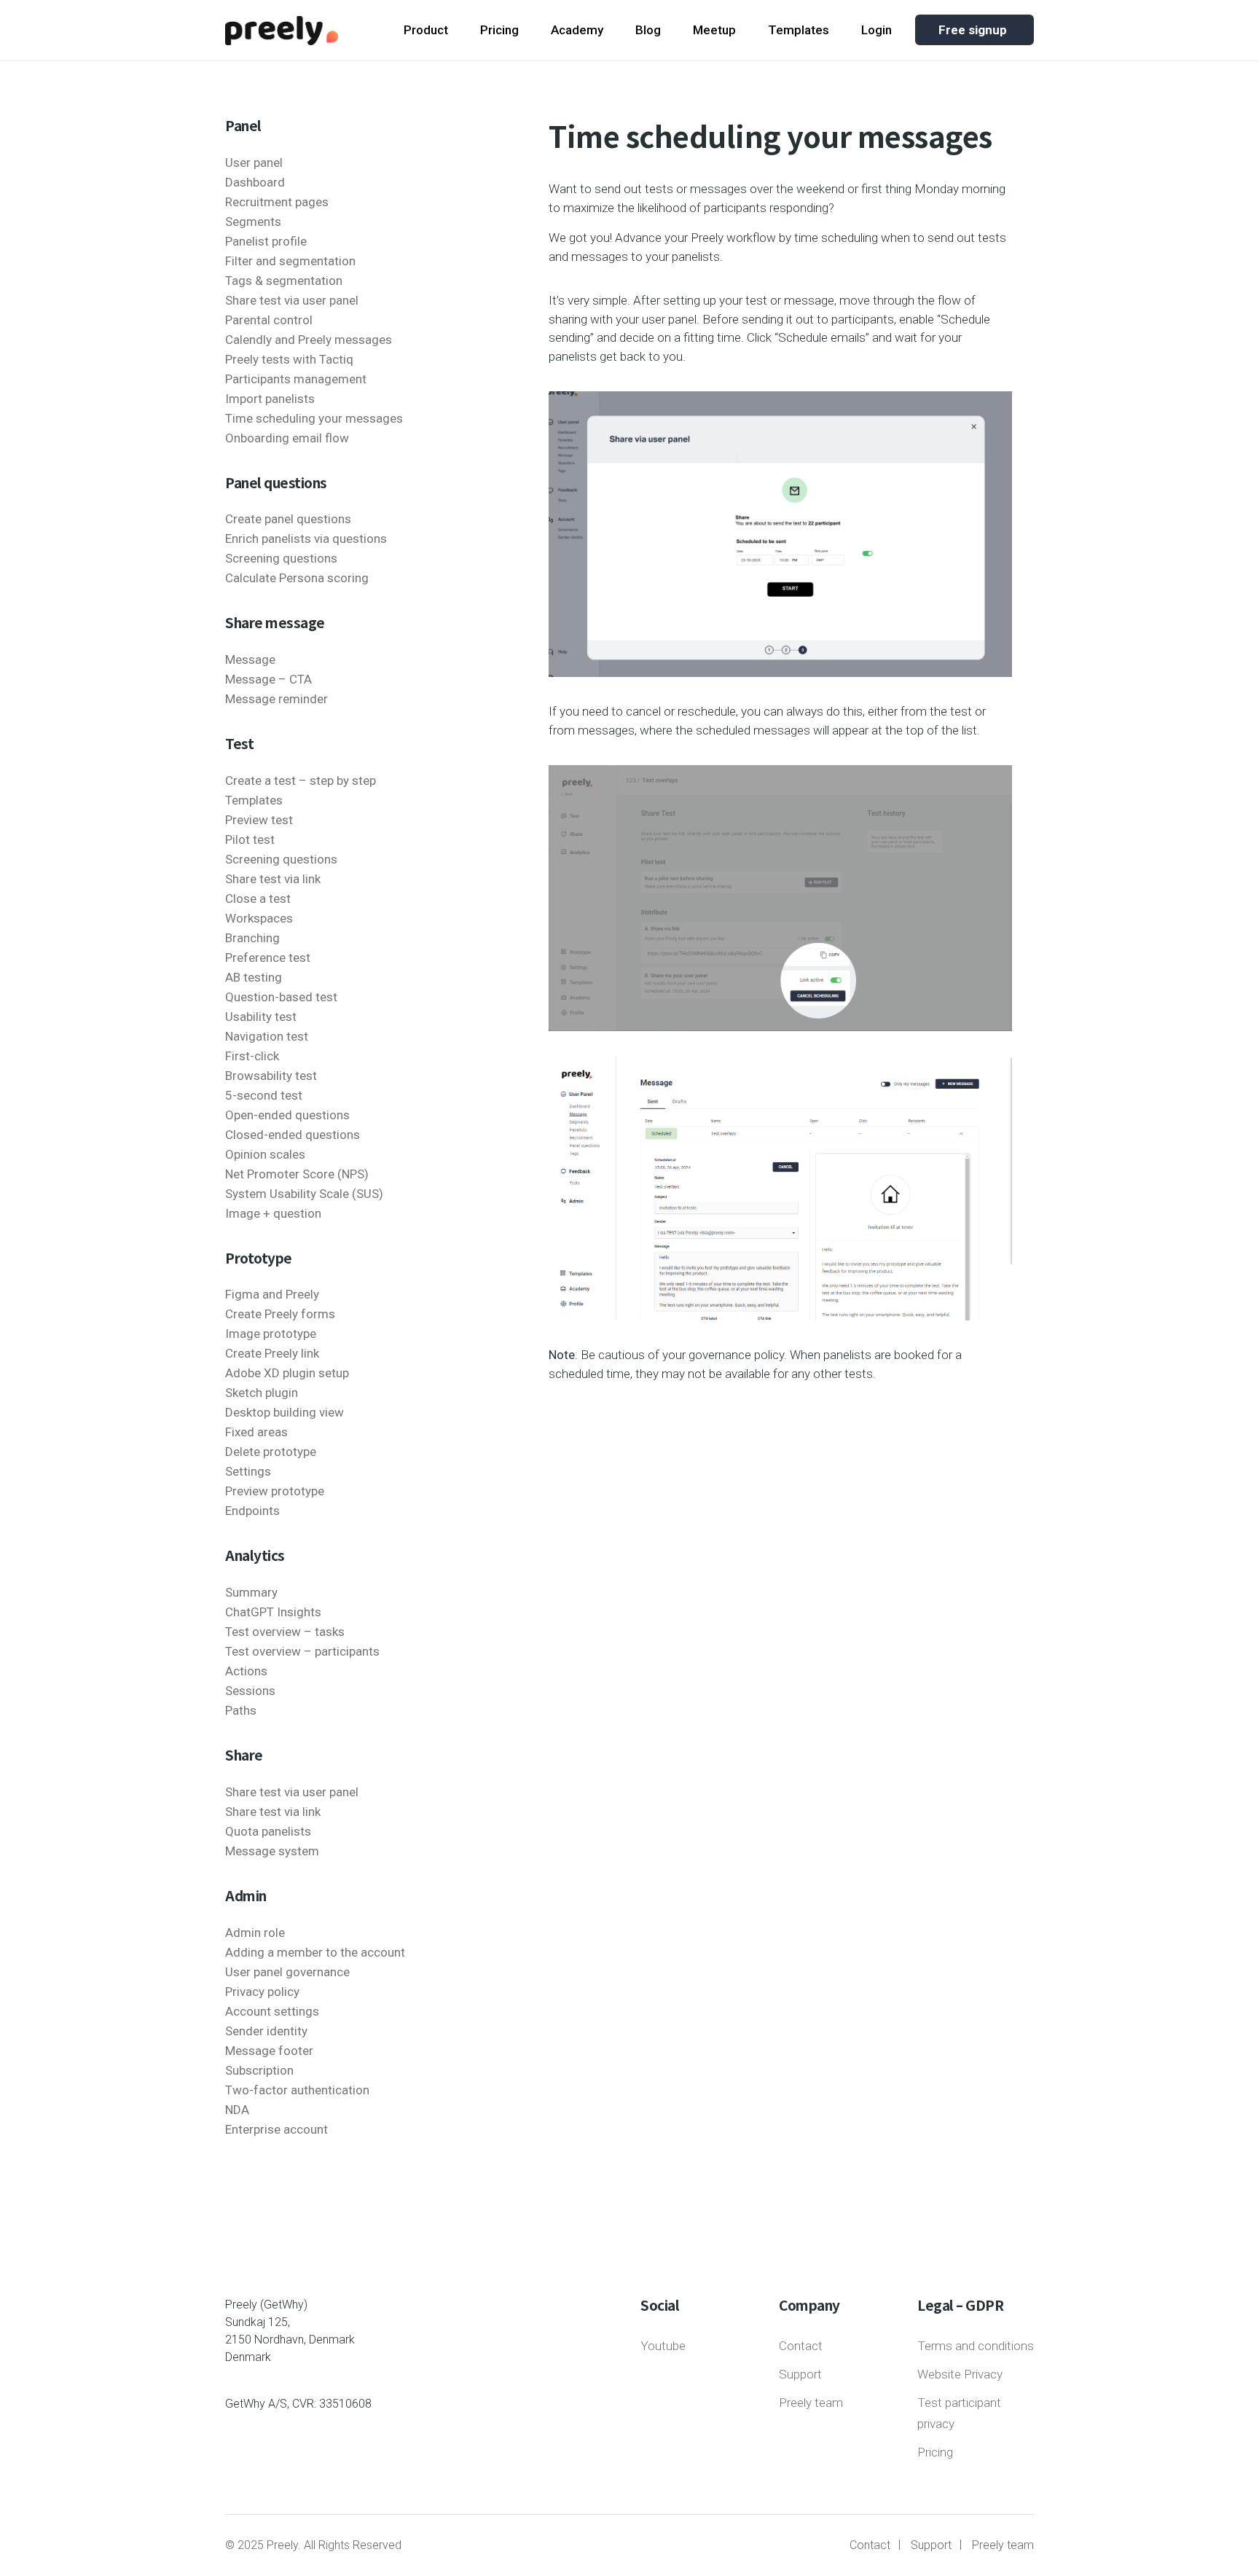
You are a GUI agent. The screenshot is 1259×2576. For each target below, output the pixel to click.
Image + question (273, 1213)
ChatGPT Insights (273, 1612)
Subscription (259, 2070)
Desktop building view (285, 1412)
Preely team (811, 2403)
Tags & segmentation (284, 281)
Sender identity (266, 2031)
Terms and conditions (976, 2346)
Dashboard (255, 182)
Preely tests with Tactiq (289, 359)
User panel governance (287, 1972)
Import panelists (270, 399)
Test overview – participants (302, 1651)
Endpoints (252, 1511)
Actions (246, 1671)
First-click (252, 1056)
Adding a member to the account (315, 1952)
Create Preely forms (280, 1314)
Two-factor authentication (297, 2090)
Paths (241, 1710)
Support (800, 2374)
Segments (253, 222)
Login (876, 30)
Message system (272, 1851)
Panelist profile (266, 241)
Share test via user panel (292, 300)
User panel (254, 163)
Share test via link (273, 879)
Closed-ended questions (293, 1135)
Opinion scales (265, 1154)
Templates (799, 30)
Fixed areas (256, 1432)
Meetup (714, 30)
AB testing (254, 977)
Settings (248, 1471)
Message (250, 659)
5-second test (264, 1095)
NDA (237, 2110)
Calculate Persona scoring (297, 578)
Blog (648, 30)
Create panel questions (288, 519)
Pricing (499, 30)
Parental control (269, 320)
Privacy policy (262, 1992)
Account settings (272, 2011)
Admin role (255, 1933)
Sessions (250, 1691)
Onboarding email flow (287, 438)
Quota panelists (268, 1831)
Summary (251, 1592)
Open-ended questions (287, 1115)
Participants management (296, 379)
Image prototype (271, 1334)
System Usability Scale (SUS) (304, 1194)
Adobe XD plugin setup (287, 1373)
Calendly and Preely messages (309, 340)
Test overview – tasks (285, 1632)
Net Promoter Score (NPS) (297, 1174)
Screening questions (281, 558)
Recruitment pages (277, 202)
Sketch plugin (262, 1393)
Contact (801, 2346)
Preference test (268, 958)
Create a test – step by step (301, 780)
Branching (252, 938)
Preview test (259, 820)
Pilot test (250, 839)
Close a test (258, 899)
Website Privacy (960, 2374)
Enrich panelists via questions (306, 539)
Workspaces (259, 918)
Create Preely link (272, 1353)
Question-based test (281, 997)
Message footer (269, 2051)
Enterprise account (276, 2129)
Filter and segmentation (290, 261)
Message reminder (276, 699)
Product (426, 30)
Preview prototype (275, 1491)
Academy (577, 30)
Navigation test (267, 1036)
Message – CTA (268, 679)
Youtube (663, 2346)
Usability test (261, 1017)
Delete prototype (271, 1452)
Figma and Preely (272, 1294)
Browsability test (271, 1076)
